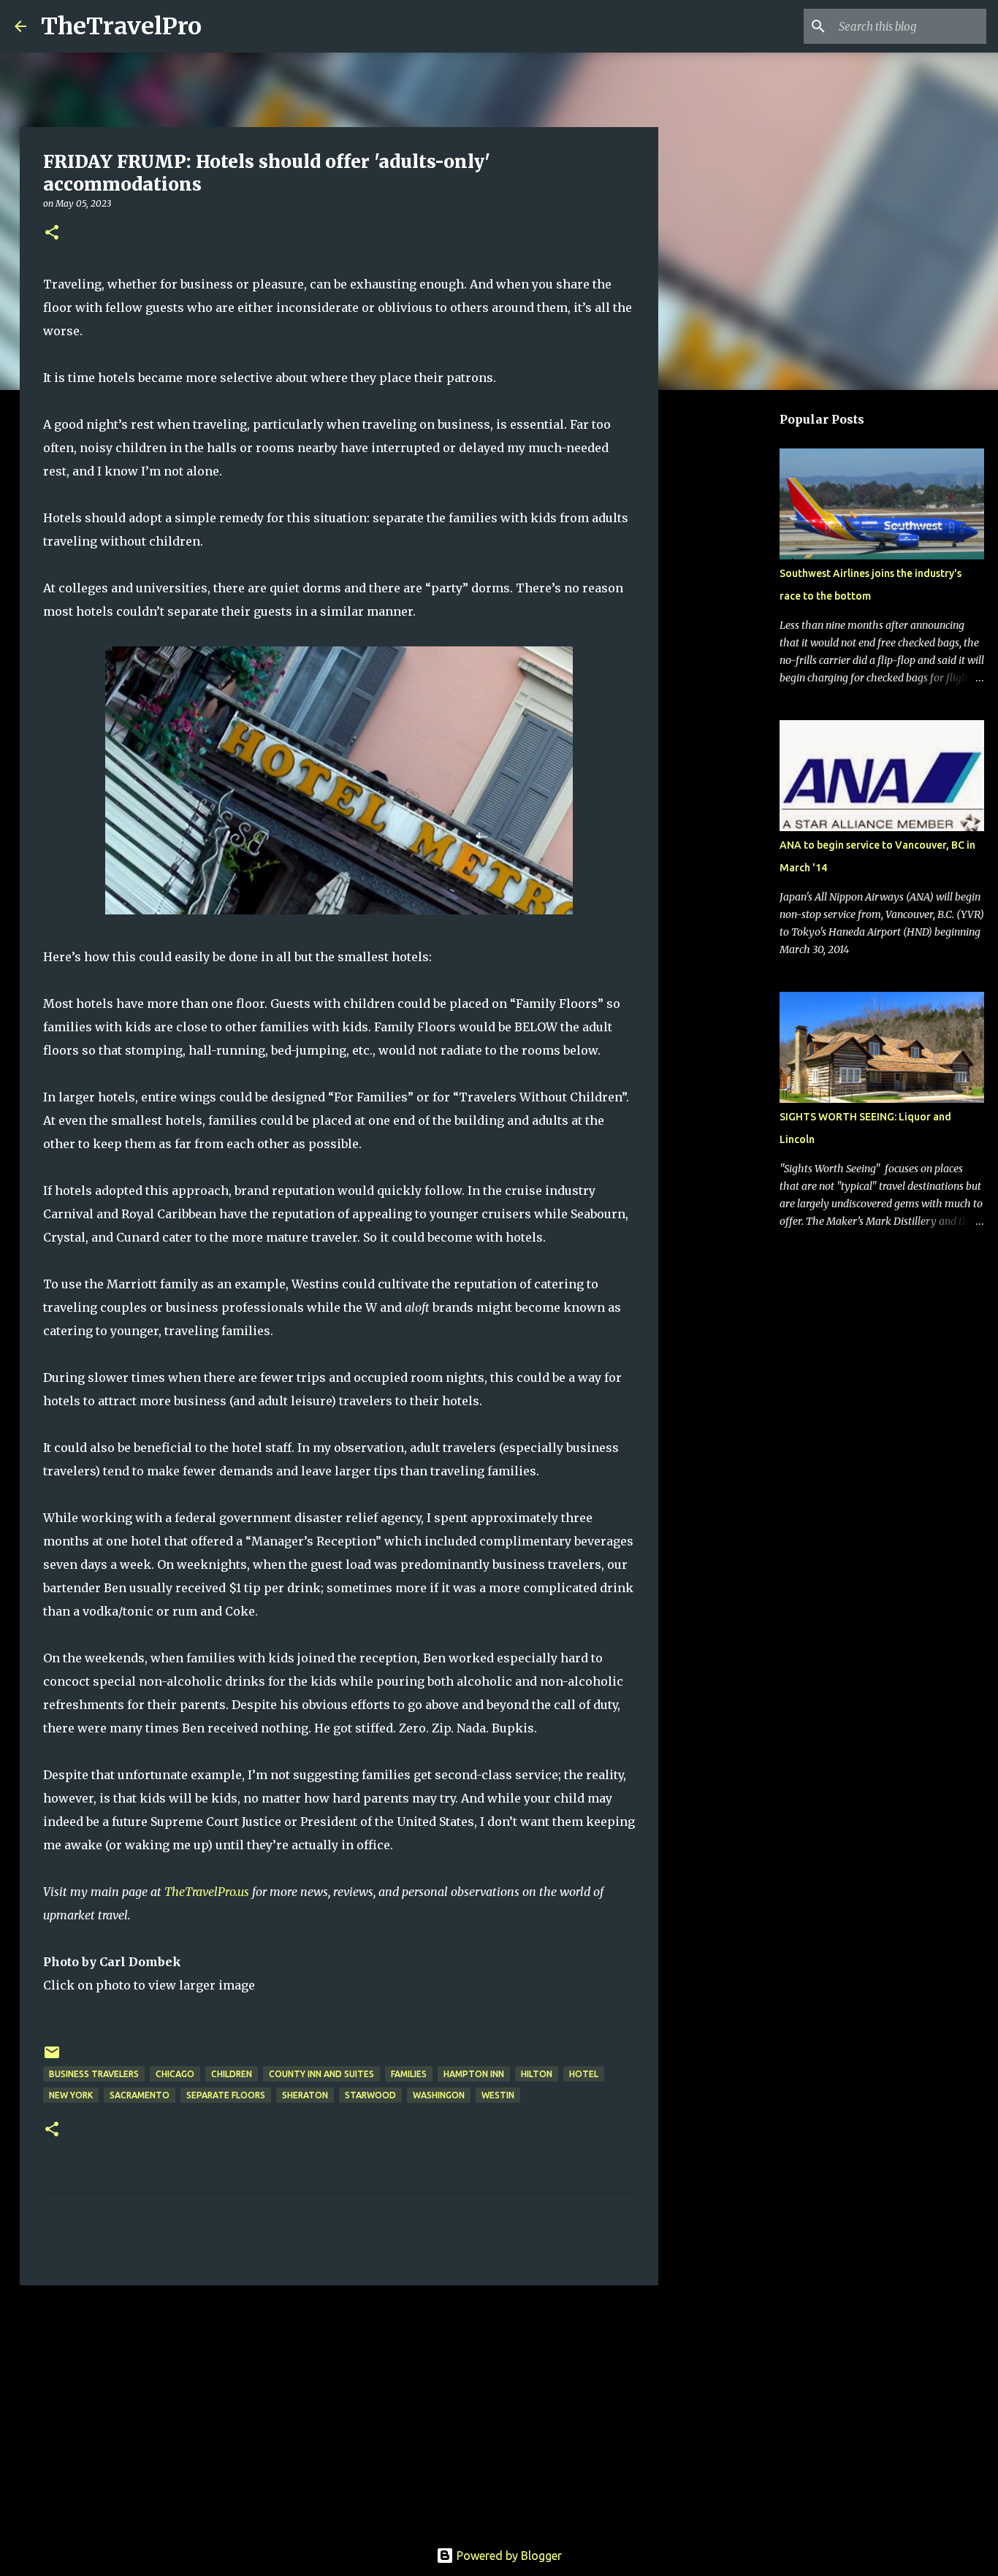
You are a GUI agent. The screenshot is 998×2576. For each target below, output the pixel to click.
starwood (370, 2095)
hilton (537, 2074)
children (232, 2074)
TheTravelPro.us (207, 1892)
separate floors (226, 2095)
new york (71, 2095)
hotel (584, 2074)
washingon (439, 2095)
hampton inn (474, 2074)
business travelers (94, 2074)
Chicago (175, 2074)
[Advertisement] (339, 2409)
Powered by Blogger (508, 2556)
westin (498, 2095)
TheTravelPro (121, 26)
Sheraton (305, 2095)
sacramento (140, 2095)
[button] (52, 233)
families (409, 2074)
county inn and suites (321, 2074)
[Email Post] (52, 2058)
